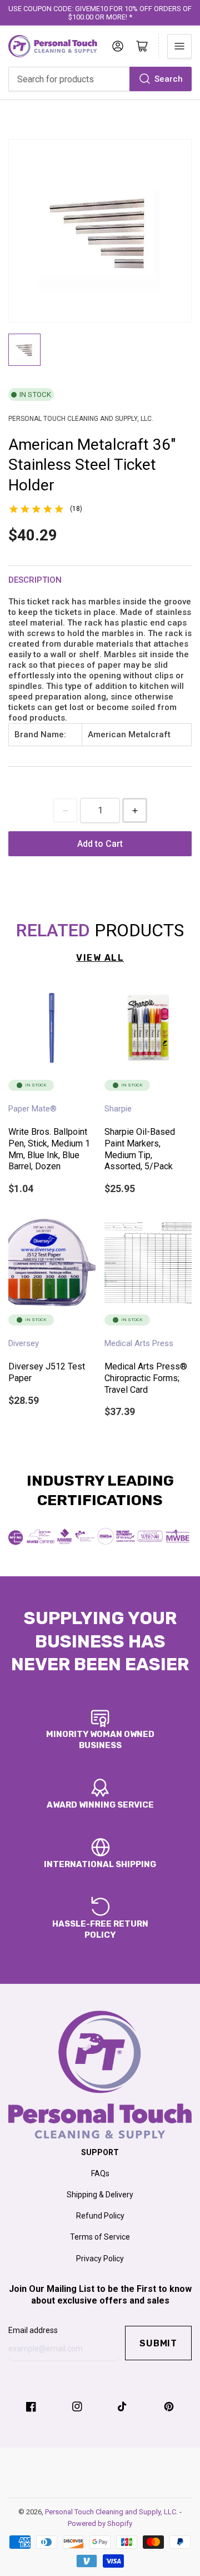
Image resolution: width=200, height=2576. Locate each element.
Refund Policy (100, 2216)
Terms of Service (100, 2237)
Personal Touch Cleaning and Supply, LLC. (112, 2512)
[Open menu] (179, 46)
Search (169, 79)
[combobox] (100, 79)
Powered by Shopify (100, 2523)
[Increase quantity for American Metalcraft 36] (135, 810)
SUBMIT (158, 2343)
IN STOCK (35, 394)
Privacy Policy (100, 2259)
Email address (33, 2330)
